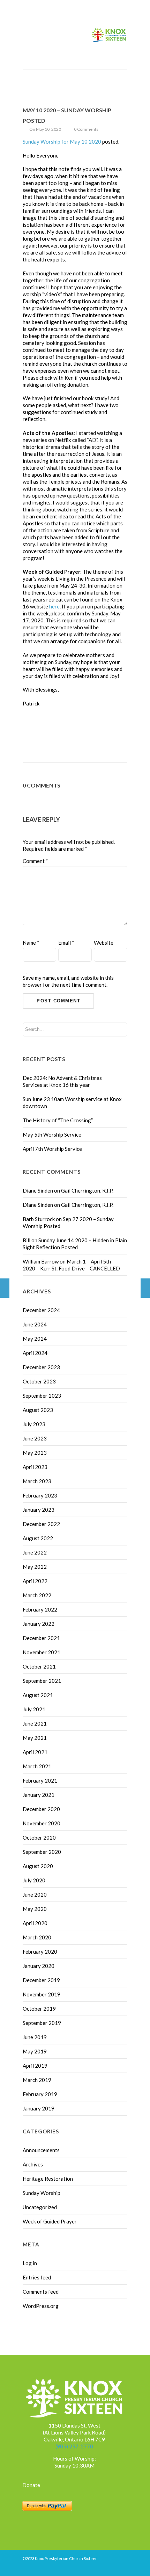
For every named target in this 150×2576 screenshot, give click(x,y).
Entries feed (37, 2277)
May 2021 (35, 1738)
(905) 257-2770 (74, 2446)
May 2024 (35, 1339)
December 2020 (41, 1809)
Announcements (41, 2150)
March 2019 (37, 2080)
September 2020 (42, 1852)
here (54, 606)
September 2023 (42, 1396)
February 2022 (40, 1609)
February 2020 (40, 1952)
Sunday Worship (42, 2193)
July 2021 (34, 1709)
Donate (31, 2485)
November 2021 (42, 1652)
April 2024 (35, 1353)
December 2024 (41, 1310)
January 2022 (39, 1624)
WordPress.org (41, 2306)
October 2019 (39, 2009)
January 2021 (39, 1795)
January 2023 (39, 1510)
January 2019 (39, 2108)
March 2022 (37, 1595)
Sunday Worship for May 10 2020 (62, 142)
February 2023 (40, 1495)
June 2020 (35, 1895)
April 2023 (35, 1467)
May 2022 (35, 1567)
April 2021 (35, 1752)
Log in (30, 2263)
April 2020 (35, 1923)
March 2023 (37, 1481)
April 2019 (35, 2066)
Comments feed (41, 2292)
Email (66, 943)
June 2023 (35, 1438)
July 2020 (34, 1880)
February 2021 (40, 1780)
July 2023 (34, 1424)
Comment (35, 861)
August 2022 (38, 1538)
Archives (33, 2164)
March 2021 (37, 1766)
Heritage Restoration (48, 2179)
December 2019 (41, 1980)
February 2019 (40, 2094)
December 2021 (41, 1638)
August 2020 (38, 1866)
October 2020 (39, 1838)
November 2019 (42, 1994)
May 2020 (35, 1909)
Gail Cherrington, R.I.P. (87, 1190)
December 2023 (41, 1367)
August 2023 (38, 1410)
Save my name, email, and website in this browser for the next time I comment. (68, 981)
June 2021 (35, 1723)
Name (31, 943)
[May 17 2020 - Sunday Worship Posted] (145, 1288)
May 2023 (35, 1453)
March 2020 (37, 1937)
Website (104, 943)
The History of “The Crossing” (58, 1120)
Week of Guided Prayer (50, 2221)
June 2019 (35, 2037)
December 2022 (41, 1524)
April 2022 (35, 1581)
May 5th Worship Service (52, 1134)
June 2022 (35, 1552)
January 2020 (39, 1966)
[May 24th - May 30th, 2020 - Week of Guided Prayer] (5, 1288)
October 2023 (39, 1381)
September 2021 (42, 1681)
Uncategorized (40, 2207)
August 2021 (38, 1695)
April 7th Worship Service (52, 1149)
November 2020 (42, 1823)
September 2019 (42, 2023)
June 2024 (35, 1324)
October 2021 (39, 1666)
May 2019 (35, 2051)
